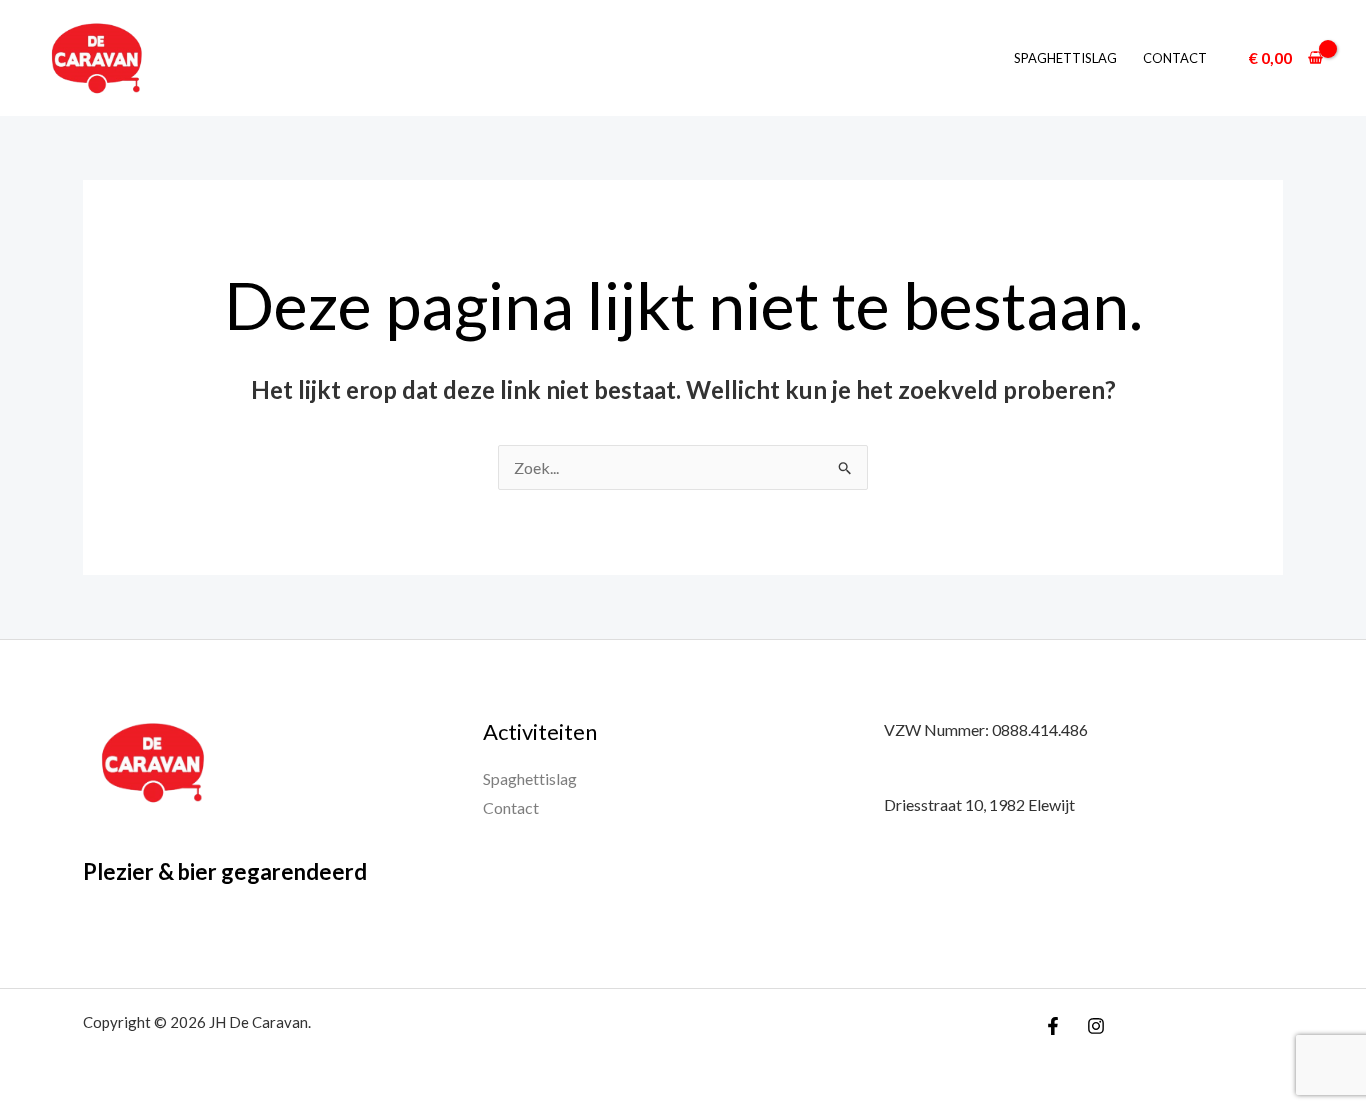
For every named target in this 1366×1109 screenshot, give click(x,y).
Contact (1175, 58)
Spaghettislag (1065, 58)
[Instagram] (1096, 1026)
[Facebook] (1053, 1026)
